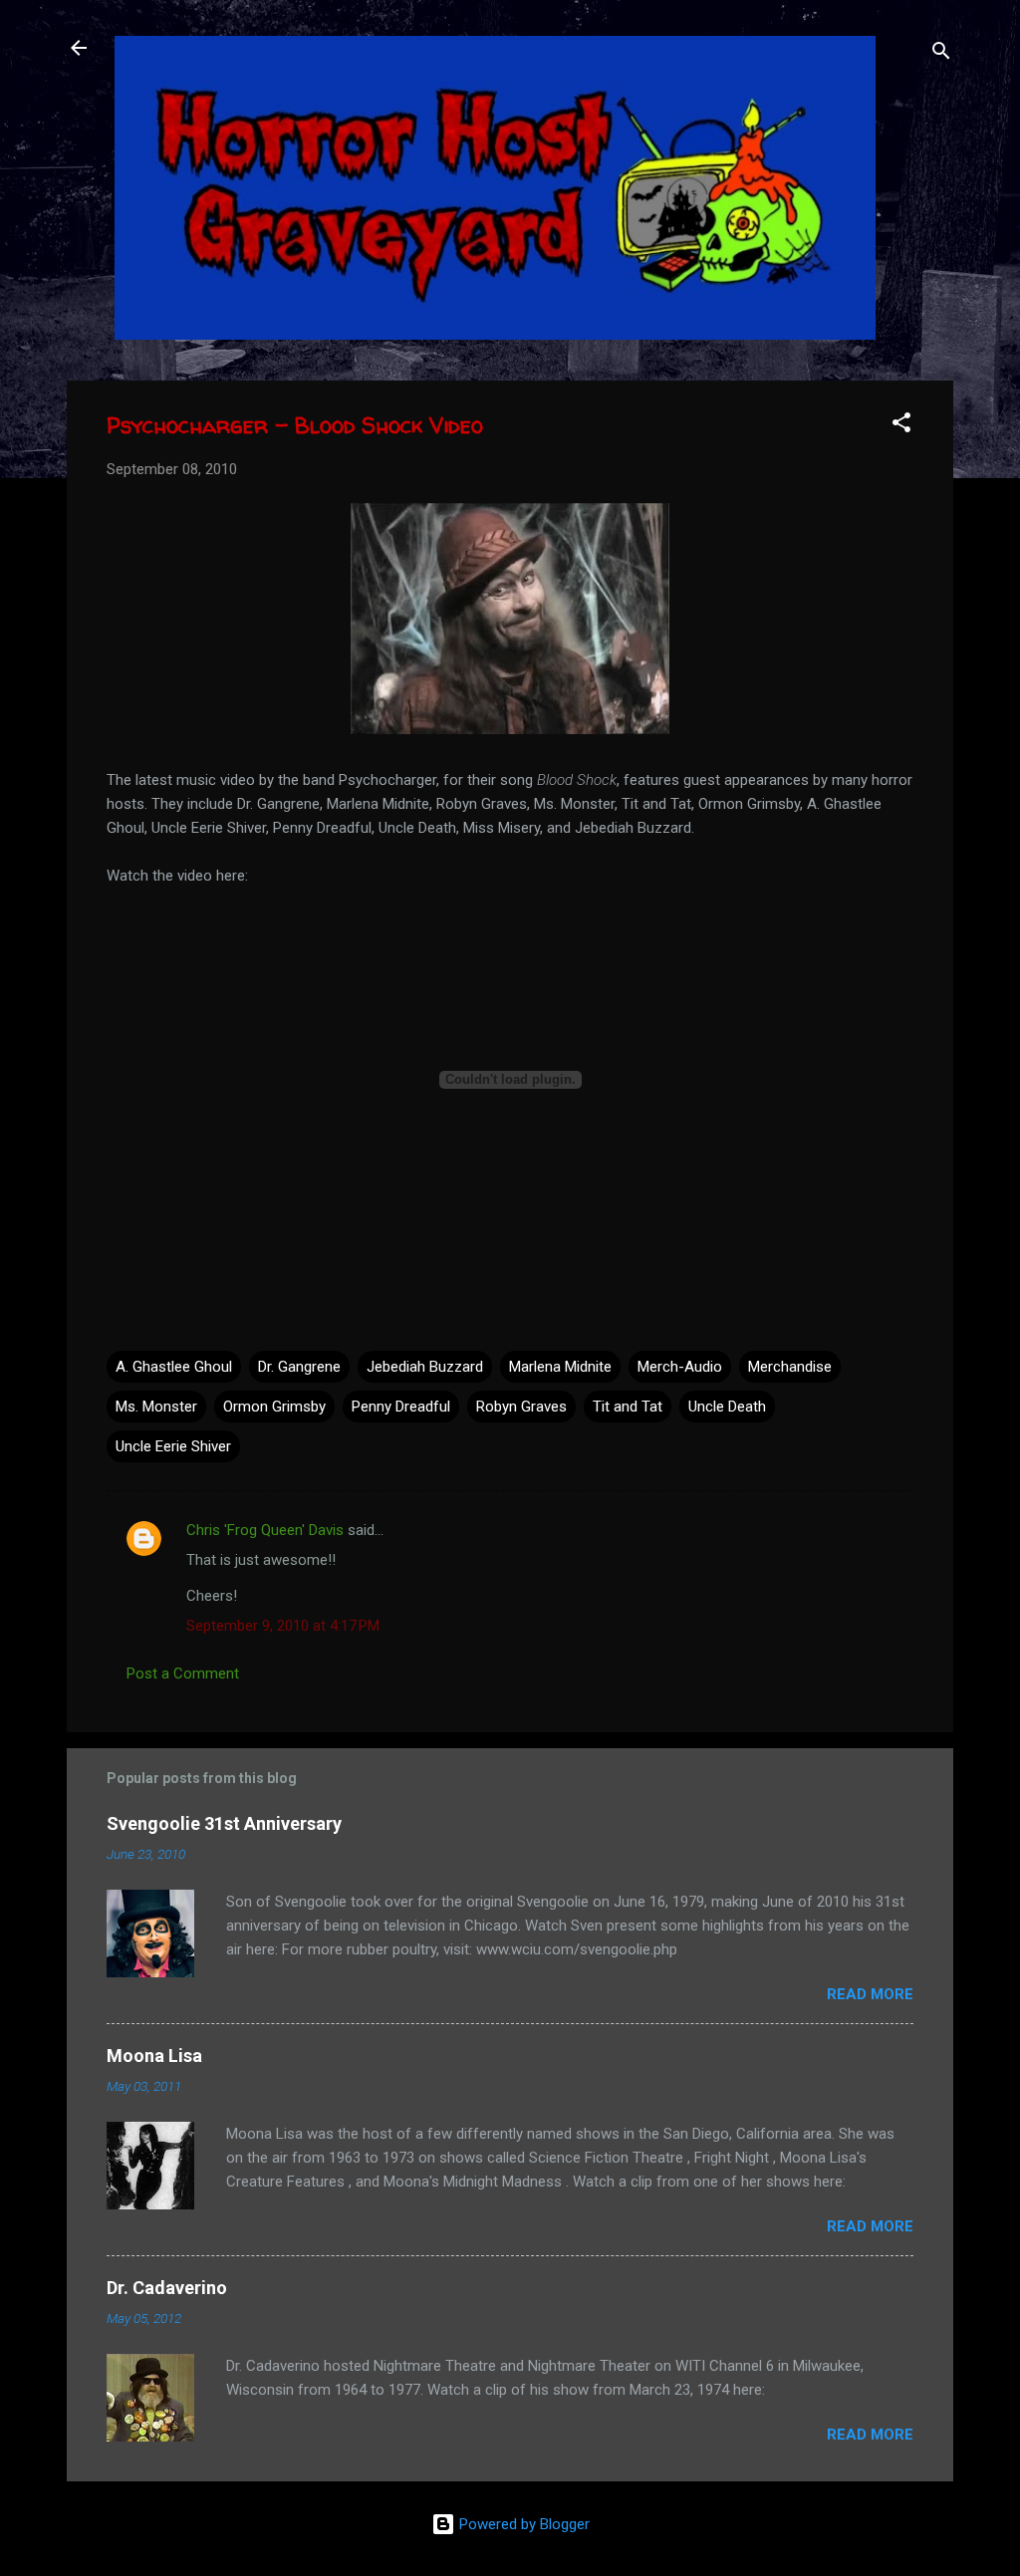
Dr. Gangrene (299, 1367)
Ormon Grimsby (274, 1407)
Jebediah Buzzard (425, 1367)
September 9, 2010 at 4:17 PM (283, 1626)
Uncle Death (727, 1407)
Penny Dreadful (401, 1407)
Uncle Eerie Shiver (173, 1446)
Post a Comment (183, 1674)
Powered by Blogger (522, 2524)
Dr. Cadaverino (167, 2288)
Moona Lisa (154, 2056)
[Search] (941, 54)
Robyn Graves (521, 1407)
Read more (870, 1994)
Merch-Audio (680, 1367)
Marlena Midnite (560, 1367)
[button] (901, 426)
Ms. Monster (156, 1407)
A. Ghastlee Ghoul (174, 1367)
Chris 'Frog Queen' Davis (265, 1530)
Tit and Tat (628, 1407)
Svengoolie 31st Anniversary (224, 1823)
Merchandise (790, 1367)
